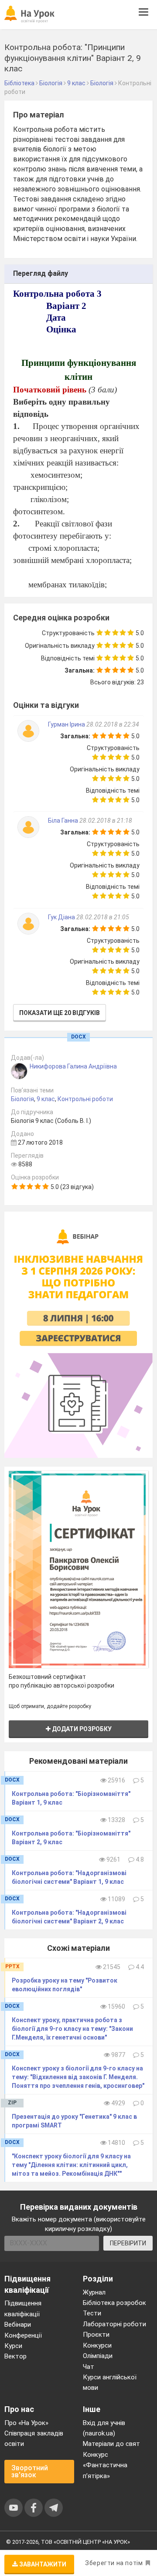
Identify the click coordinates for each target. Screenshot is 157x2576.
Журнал (94, 2292)
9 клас (46, 1099)
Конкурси (97, 2345)
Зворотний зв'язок (30, 2471)
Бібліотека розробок (114, 2303)
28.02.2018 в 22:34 (113, 724)
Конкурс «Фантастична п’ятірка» (105, 2465)
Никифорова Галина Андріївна (73, 1066)
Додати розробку (81, 1729)
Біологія (22, 1099)
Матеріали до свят (111, 2444)
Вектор (15, 2356)
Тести (92, 2313)
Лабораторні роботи (114, 2324)
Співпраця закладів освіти (34, 2439)
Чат (89, 2367)
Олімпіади (98, 2356)
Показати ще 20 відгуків (60, 1013)
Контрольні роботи (85, 1099)
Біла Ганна (64, 821)
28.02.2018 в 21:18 (106, 821)
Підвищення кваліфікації (23, 2308)
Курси (13, 2346)
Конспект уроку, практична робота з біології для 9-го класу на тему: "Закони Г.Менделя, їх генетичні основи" (72, 2029)
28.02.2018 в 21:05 (103, 917)
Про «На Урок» (26, 2423)
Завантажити (42, 2564)
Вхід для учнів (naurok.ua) (104, 2428)
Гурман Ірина (67, 724)
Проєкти (96, 2335)
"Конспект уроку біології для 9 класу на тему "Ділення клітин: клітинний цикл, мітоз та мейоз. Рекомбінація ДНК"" (71, 2165)
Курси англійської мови (110, 2382)
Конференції (23, 2335)
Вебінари (18, 2325)
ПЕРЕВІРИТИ (128, 2243)
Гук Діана (62, 917)
